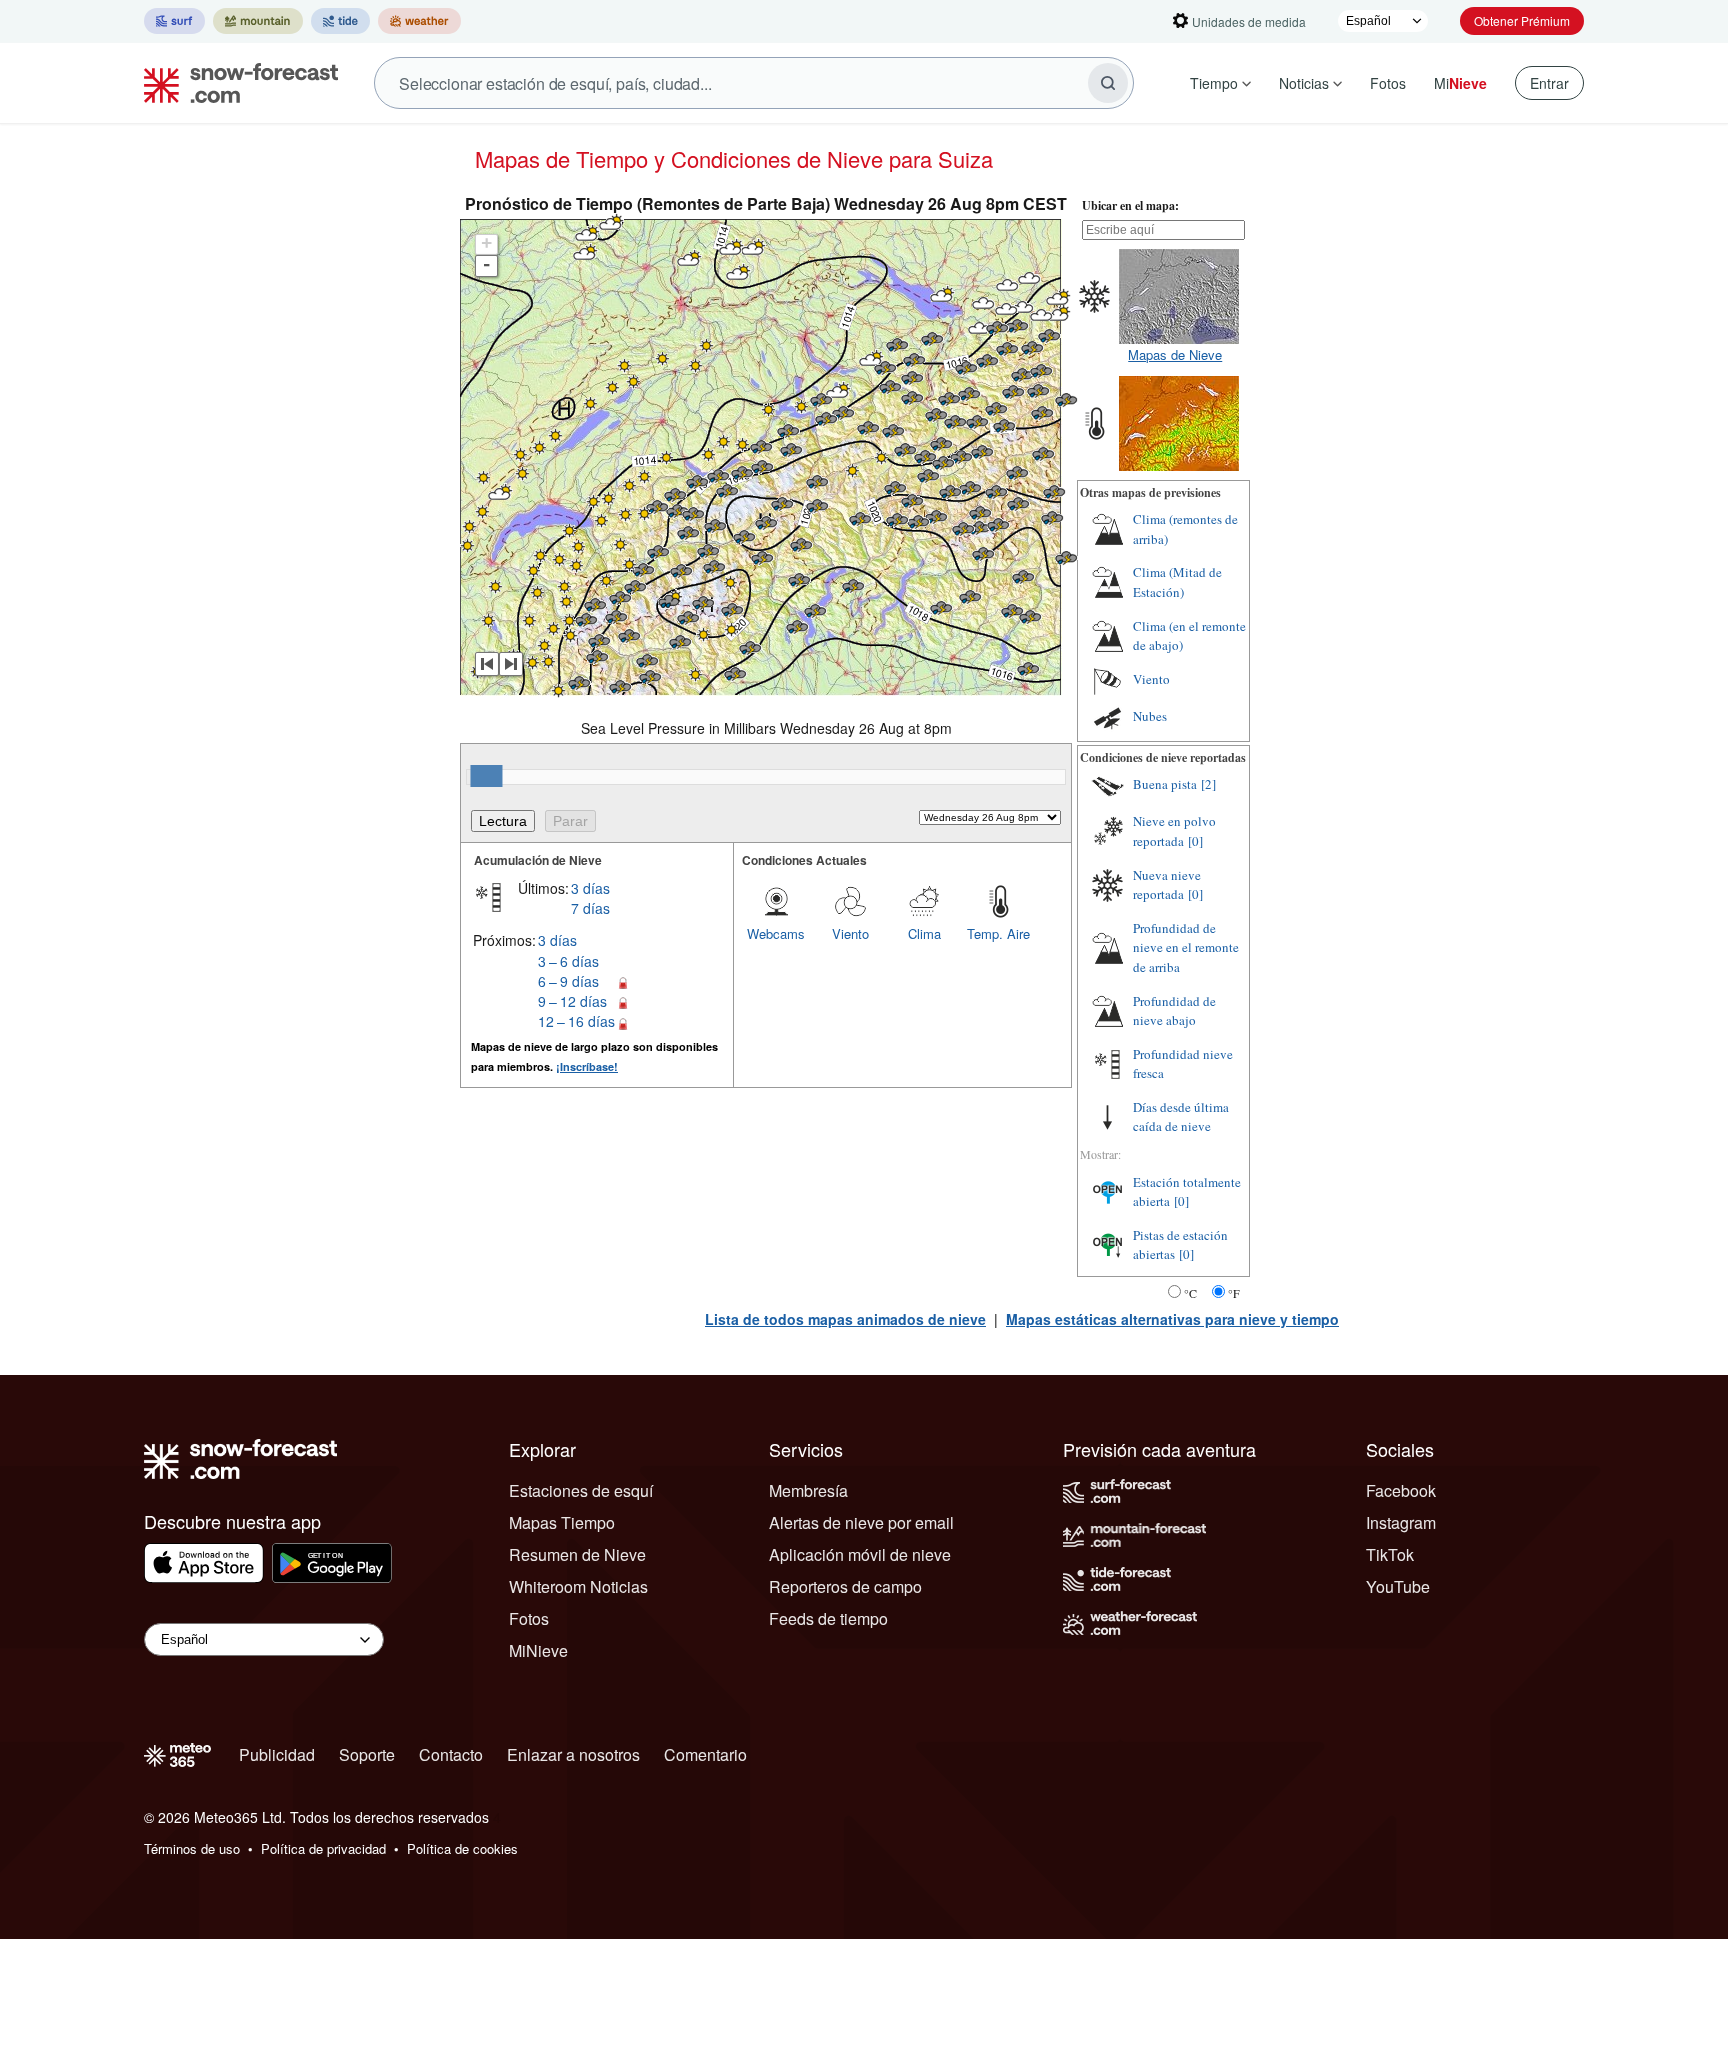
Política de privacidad (323, 1848)
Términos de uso (192, 1848)
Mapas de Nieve (1175, 354)
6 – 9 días (568, 981)
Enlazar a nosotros (573, 1754)
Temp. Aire (998, 933)
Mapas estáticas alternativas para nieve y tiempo (1172, 1319)
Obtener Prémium (1522, 20)
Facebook (1401, 1490)
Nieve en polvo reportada (1174, 831)
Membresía (808, 1490)
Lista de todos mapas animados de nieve (845, 1319)
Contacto (451, 1754)
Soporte (367, 1754)
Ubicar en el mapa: (1130, 205)
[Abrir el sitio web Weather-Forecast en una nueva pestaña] (419, 21)
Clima (924, 933)
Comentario (705, 1754)
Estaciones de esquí (581, 1490)
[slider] (486, 776)
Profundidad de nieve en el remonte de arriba (1186, 947)
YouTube (1398, 1586)
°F (1234, 1293)
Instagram (1401, 1522)
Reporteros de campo (845, 1586)
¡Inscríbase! (587, 1066)
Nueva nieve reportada (1167, 885)
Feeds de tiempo (828, 1618)
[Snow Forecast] (235, 83)
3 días (590, 888)
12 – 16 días (576, 1021)
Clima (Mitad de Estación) (1177, 582)
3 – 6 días (568, 961)
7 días (590, 908)
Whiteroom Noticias (578, 1586)
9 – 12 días (572, 1001)
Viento (850, 933)
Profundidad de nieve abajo (1174, 1011)
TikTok (1390, 1554)
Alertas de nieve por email (861, 1522)
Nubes (1150, 716)
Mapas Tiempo (562, 1522)
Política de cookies (462, 1848)
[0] (1195, 841)
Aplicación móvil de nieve (860, 1554)
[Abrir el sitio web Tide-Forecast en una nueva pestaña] (340, 21)
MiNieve (538, 1650)
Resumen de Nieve (577, 1554)
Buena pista (1165, 784)
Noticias (1304, 83)
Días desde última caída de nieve (1181, 1117)
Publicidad (277, 1754)
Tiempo (1214, 83)
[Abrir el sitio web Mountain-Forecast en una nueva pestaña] (258, 21)
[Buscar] (1108, 83)
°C (1190, 1293)
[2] (1208, 784)
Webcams (776, 933)
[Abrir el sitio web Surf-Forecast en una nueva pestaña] (174, 21)
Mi (1460, 83)
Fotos (1388, 83)
